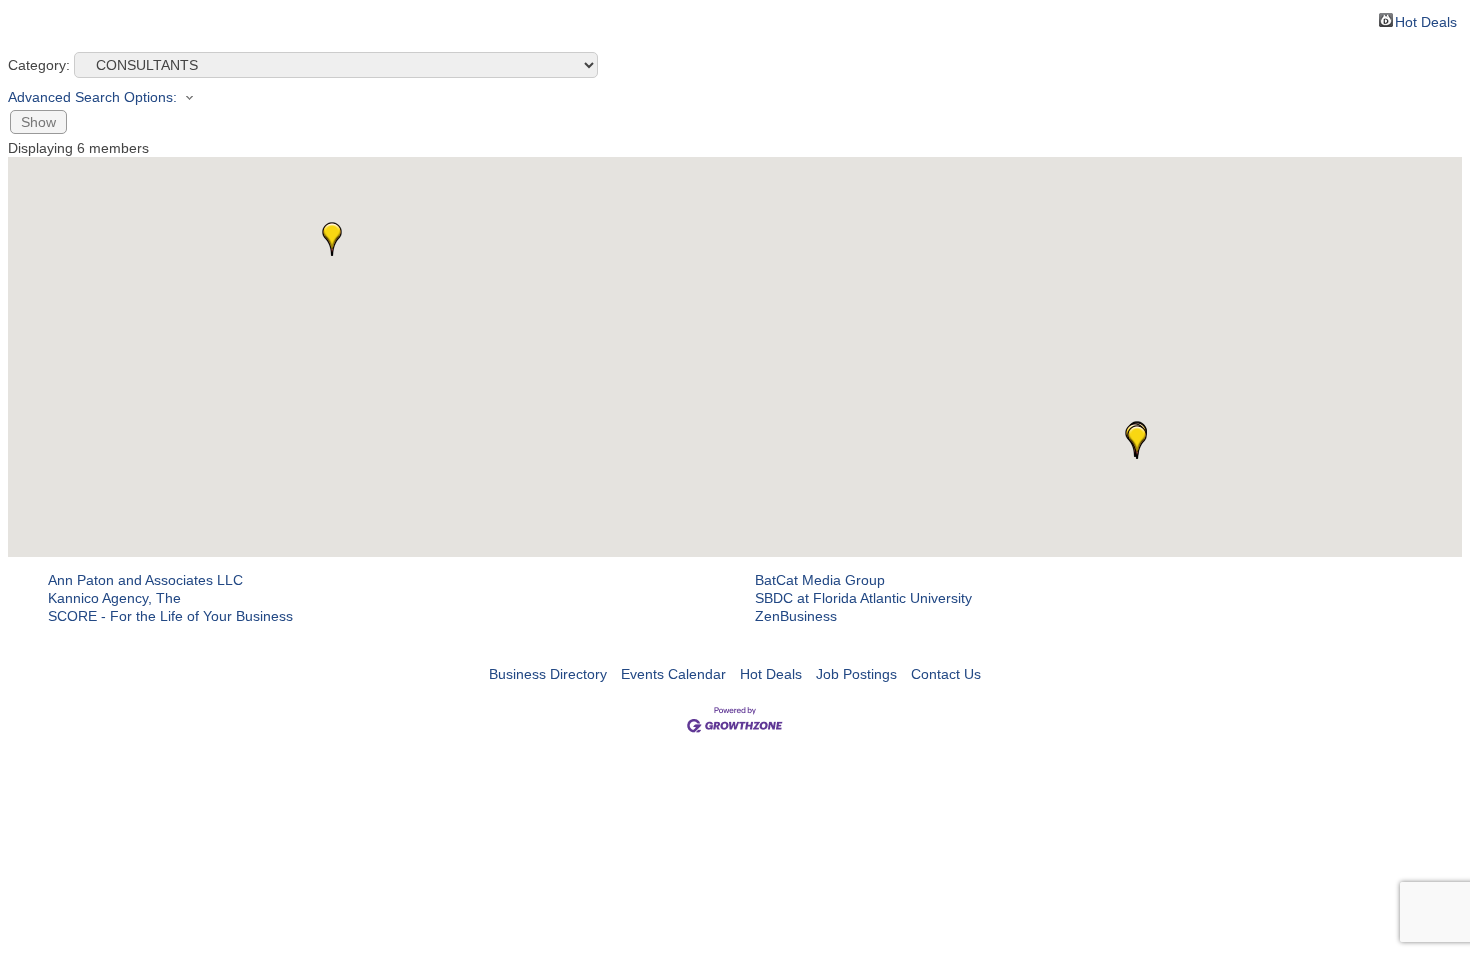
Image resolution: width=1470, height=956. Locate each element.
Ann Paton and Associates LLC (145, 580)
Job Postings (856, 674)
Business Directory (548, 674)
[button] (1137, 442)
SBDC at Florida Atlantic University (863, 598)
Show (38, 122)
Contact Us (946, 674)
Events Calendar (673, 674)
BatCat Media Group (820, 580)
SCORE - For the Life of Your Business (170, 616)
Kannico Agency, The (114, 598)
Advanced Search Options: (92, 97)
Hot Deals (1426, 20)
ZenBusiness (796, 616)
